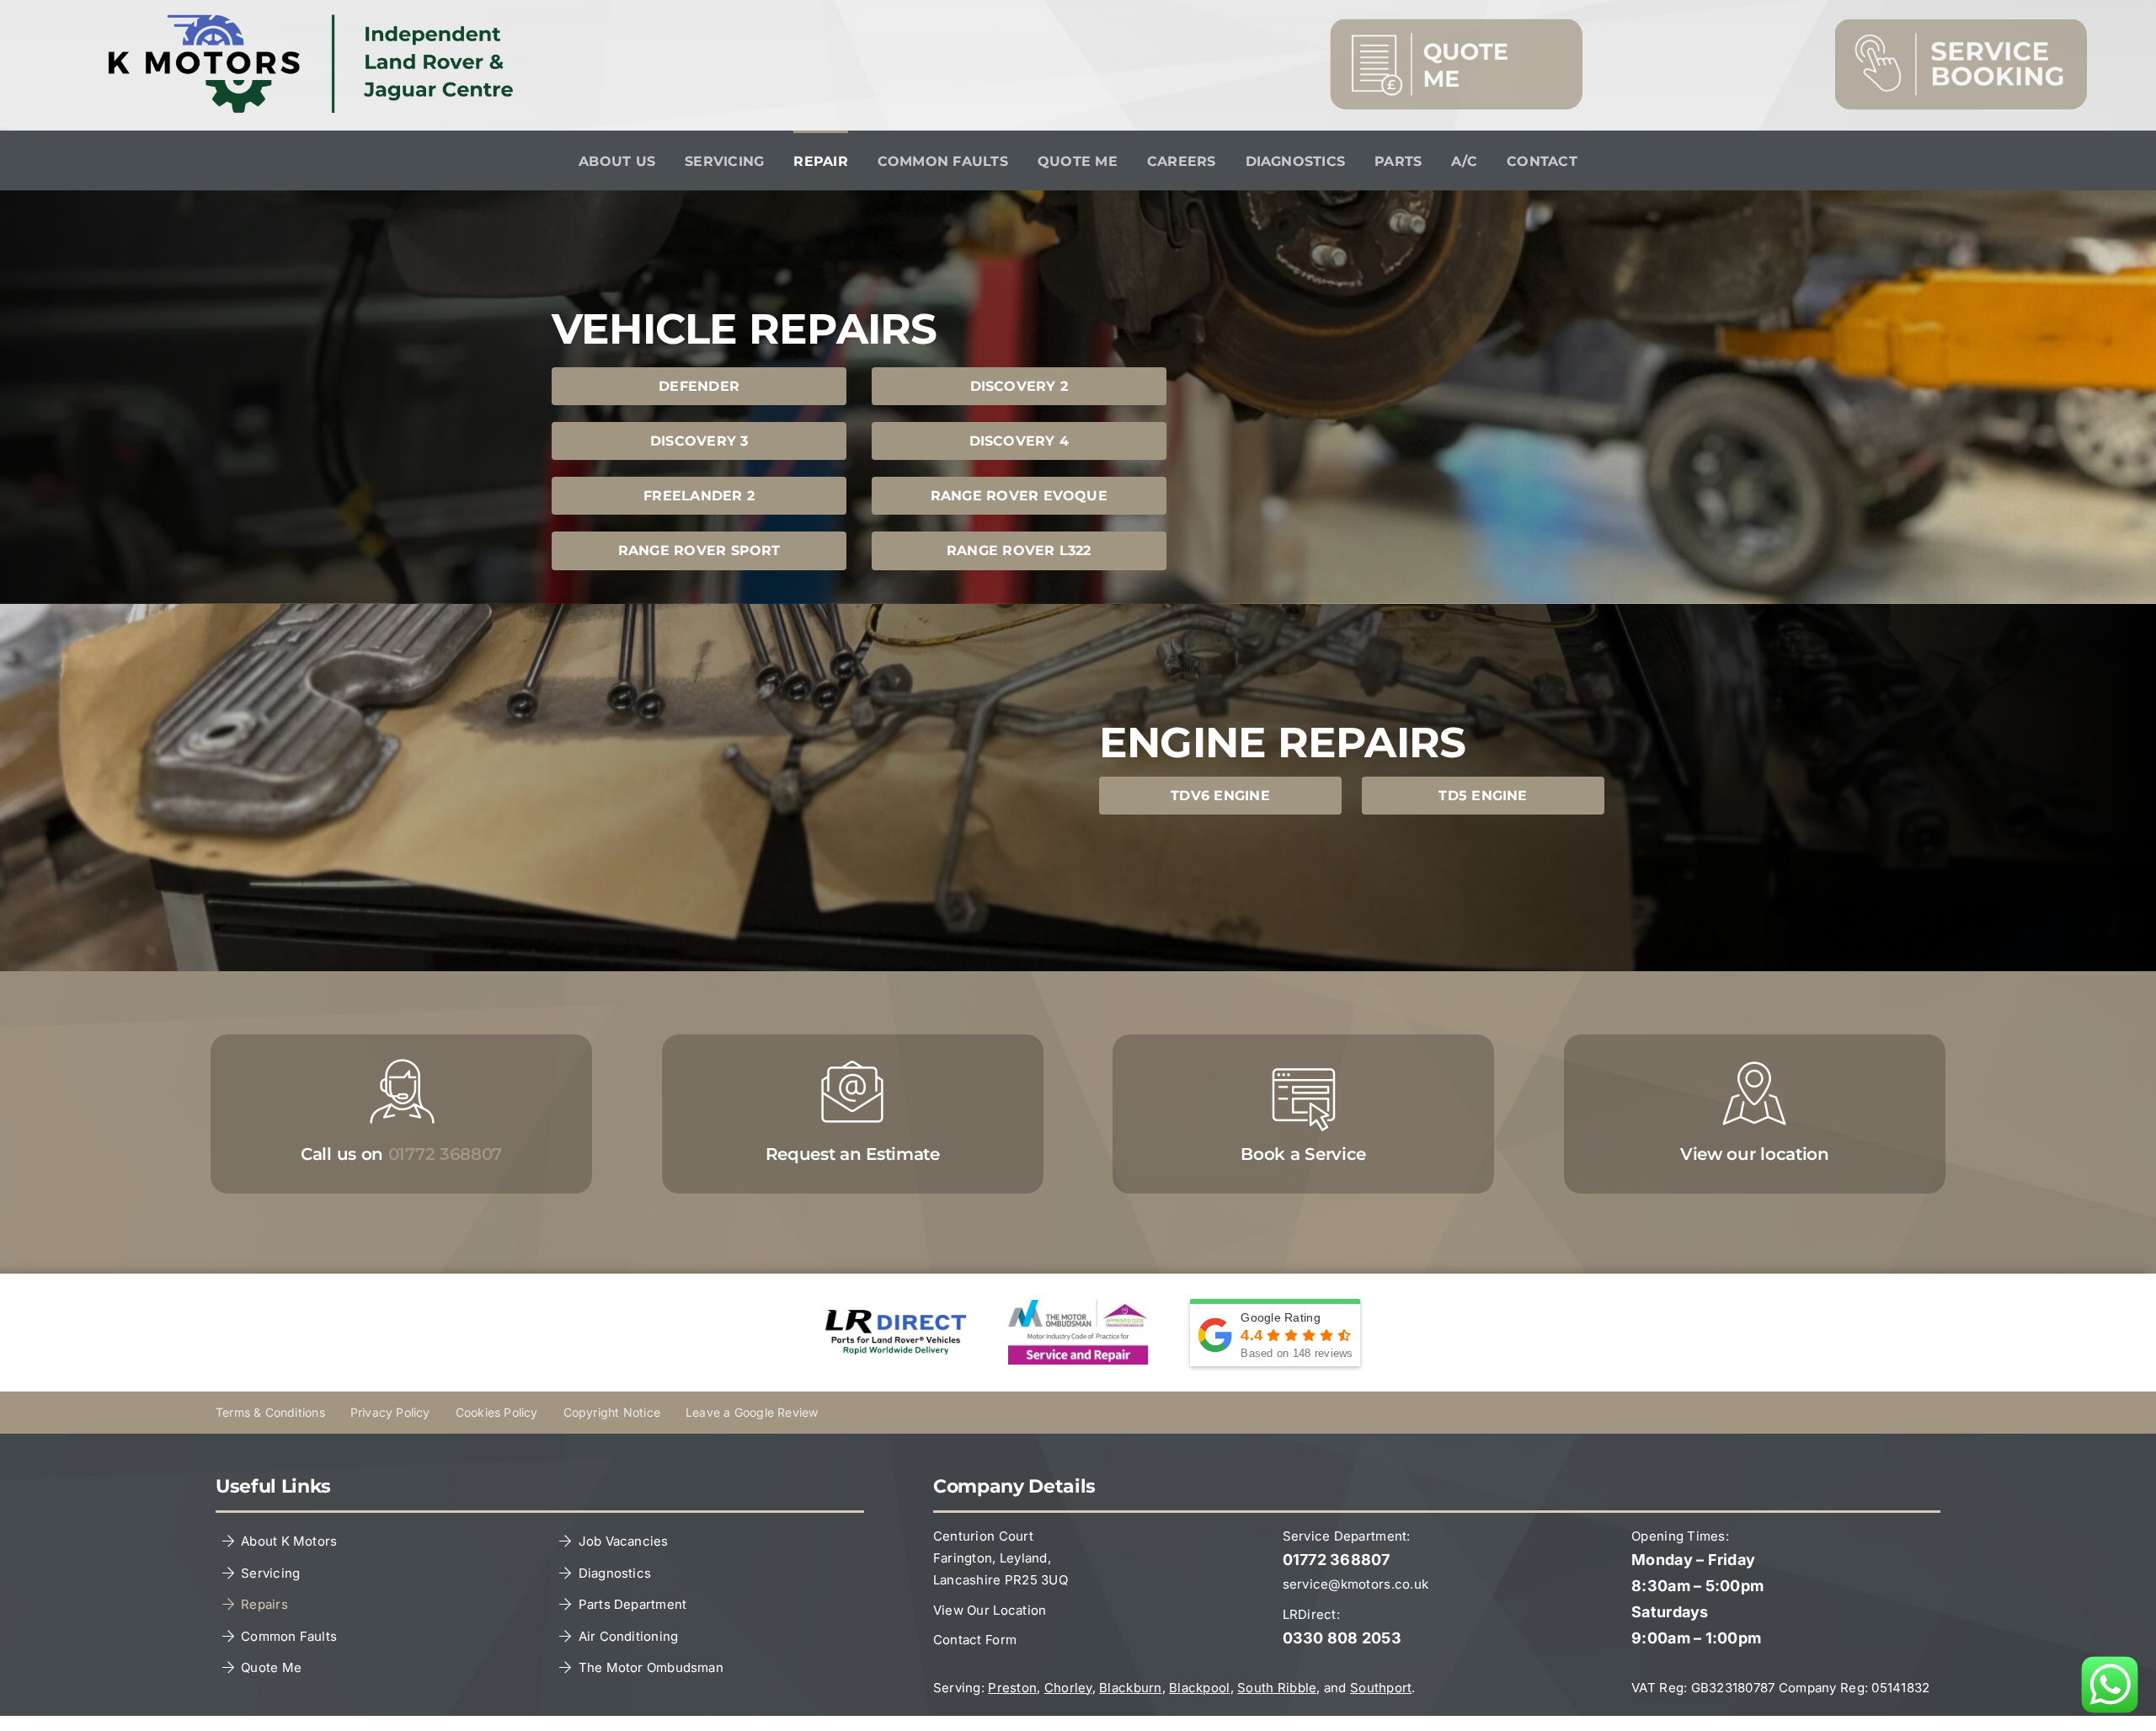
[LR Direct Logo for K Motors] (896, 1317)
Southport (1381, 1688)
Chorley (1068, 1688)
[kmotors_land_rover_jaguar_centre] (318, 21)
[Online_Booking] (1961, 26)
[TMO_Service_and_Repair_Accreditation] (1078, 1307)
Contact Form (975, 1640)
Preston (1012, 1688)
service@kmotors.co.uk (1356, 1584)
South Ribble (1277, 1688)
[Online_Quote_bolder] (1456, 26)
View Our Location (990, 1610)
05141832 (1900, 1688)
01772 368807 (1337, 1560)
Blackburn (1130, 1688)
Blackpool (1199, 1688)
